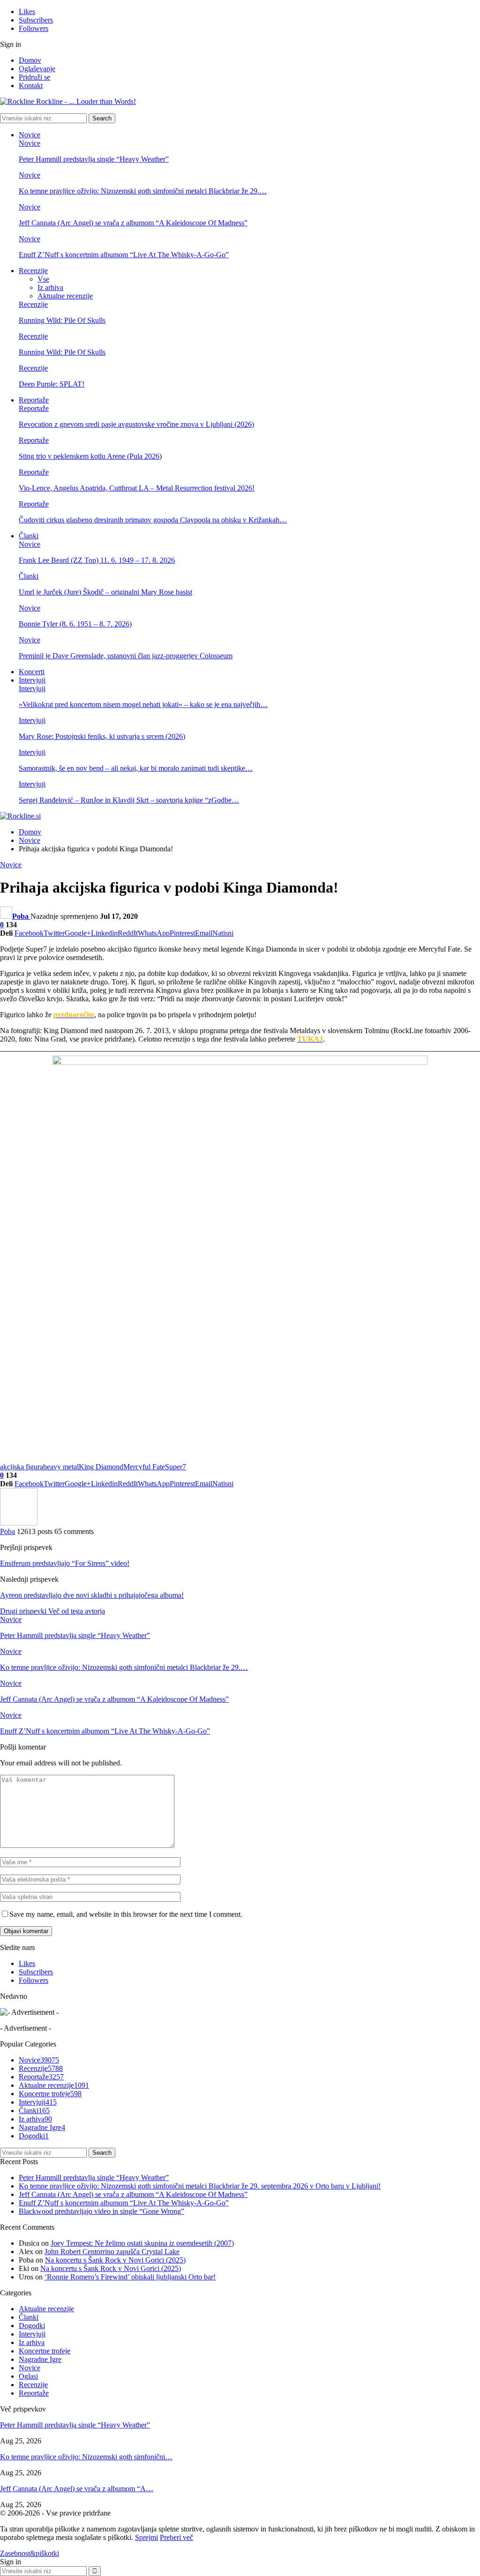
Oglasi (28, 2376)
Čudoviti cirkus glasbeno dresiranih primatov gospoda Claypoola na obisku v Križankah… (153, 520)
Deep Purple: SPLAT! (52, 384)
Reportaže (34, 400)
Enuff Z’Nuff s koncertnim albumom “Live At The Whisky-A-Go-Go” (124, 255)
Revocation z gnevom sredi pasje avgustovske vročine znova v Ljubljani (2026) (136, 424)
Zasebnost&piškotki (30, 2553)
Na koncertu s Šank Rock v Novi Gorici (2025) (115, 2260)
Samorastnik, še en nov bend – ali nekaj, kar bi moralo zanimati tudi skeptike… (136, 768)
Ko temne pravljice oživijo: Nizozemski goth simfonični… (86, 2457)
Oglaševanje (37, 69)
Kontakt (31, 86)
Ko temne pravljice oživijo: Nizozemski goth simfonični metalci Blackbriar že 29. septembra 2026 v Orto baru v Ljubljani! (200, 2186)
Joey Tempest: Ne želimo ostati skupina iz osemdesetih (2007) (142, 2243)
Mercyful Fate (144, 1467)
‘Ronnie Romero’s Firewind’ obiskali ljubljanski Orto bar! (130, 2277)
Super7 (176, 1467)
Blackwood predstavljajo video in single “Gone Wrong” (101, 2211)
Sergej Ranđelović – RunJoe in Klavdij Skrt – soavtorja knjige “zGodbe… (129, 800)
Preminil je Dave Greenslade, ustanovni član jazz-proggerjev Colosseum (126, 656)
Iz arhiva (50, 287)
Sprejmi (146, 2537)
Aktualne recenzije (65, 296)
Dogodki (34, 2136)
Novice (30, 135)
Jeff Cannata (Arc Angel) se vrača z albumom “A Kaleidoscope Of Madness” (133, 223)
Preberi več (176, 2537)
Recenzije (33, 271)
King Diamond (101, 1467)
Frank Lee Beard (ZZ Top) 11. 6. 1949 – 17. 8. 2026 (97, 560)
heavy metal (61, 1467)
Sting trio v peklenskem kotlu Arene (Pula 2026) (90, 456)
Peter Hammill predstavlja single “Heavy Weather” (94, 159)
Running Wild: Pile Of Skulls (62, 320)
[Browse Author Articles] (19, 1523)
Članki (29, 536)
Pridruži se (34, 77)
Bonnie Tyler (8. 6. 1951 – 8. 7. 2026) (75, 624)
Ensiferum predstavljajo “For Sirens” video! (65, 1563)
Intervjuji (32, 680)
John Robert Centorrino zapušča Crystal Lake (112, 2252)
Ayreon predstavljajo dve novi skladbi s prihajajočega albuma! (92, 1595)
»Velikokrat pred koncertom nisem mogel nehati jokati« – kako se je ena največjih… (143, 704)
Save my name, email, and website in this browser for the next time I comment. (126, 1914)
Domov (30, 60)
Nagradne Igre (42, 2127)
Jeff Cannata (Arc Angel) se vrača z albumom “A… (77, 2489)
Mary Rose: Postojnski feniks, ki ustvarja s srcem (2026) (102, 736)
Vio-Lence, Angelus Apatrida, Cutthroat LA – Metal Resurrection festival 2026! (137, 488)
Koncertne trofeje (50, 2094)
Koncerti (32, 672)
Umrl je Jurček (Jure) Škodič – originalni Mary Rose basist (105, 592)
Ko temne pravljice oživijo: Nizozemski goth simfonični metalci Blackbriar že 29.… (143, 191)
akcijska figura (22, 1467)
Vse (43, 279)
